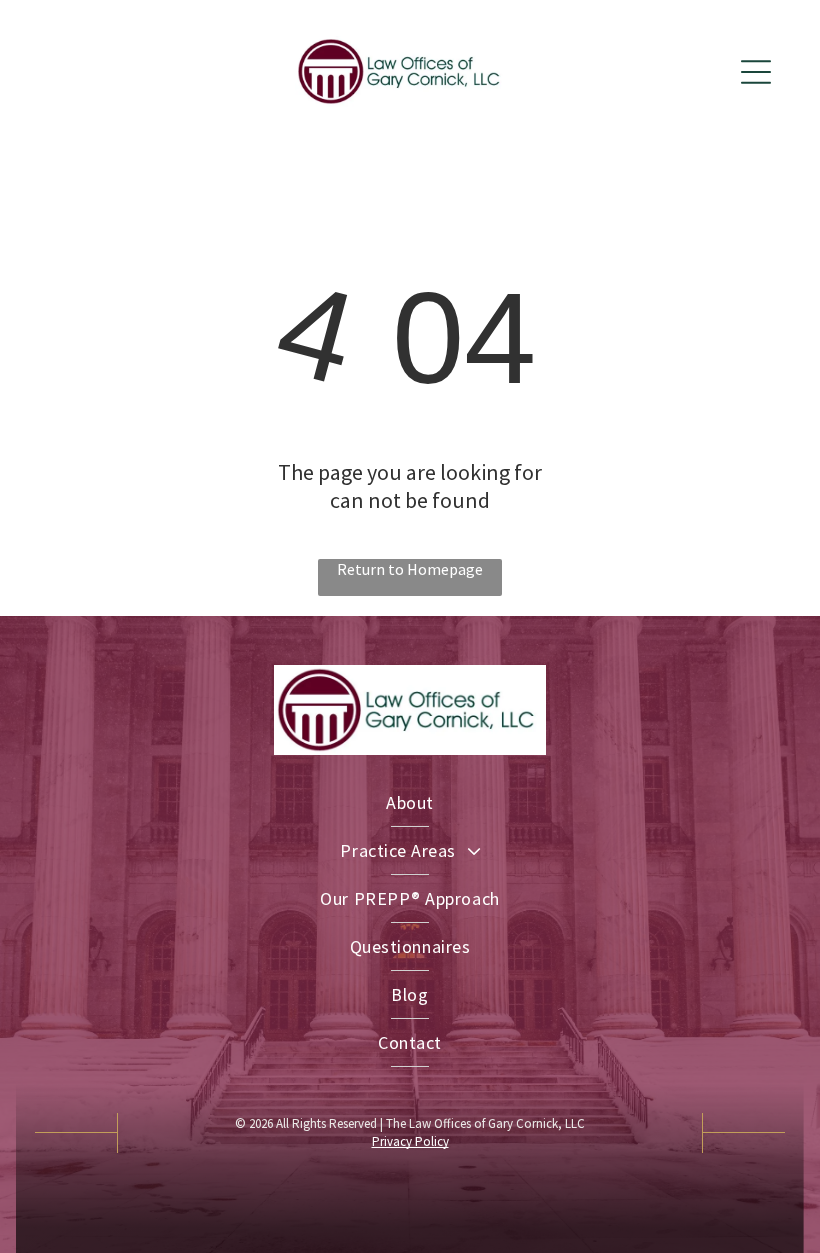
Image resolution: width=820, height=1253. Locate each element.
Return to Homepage (410, 569)
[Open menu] (756, 72)
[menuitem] (410, 803)
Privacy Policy (410, 1141)
